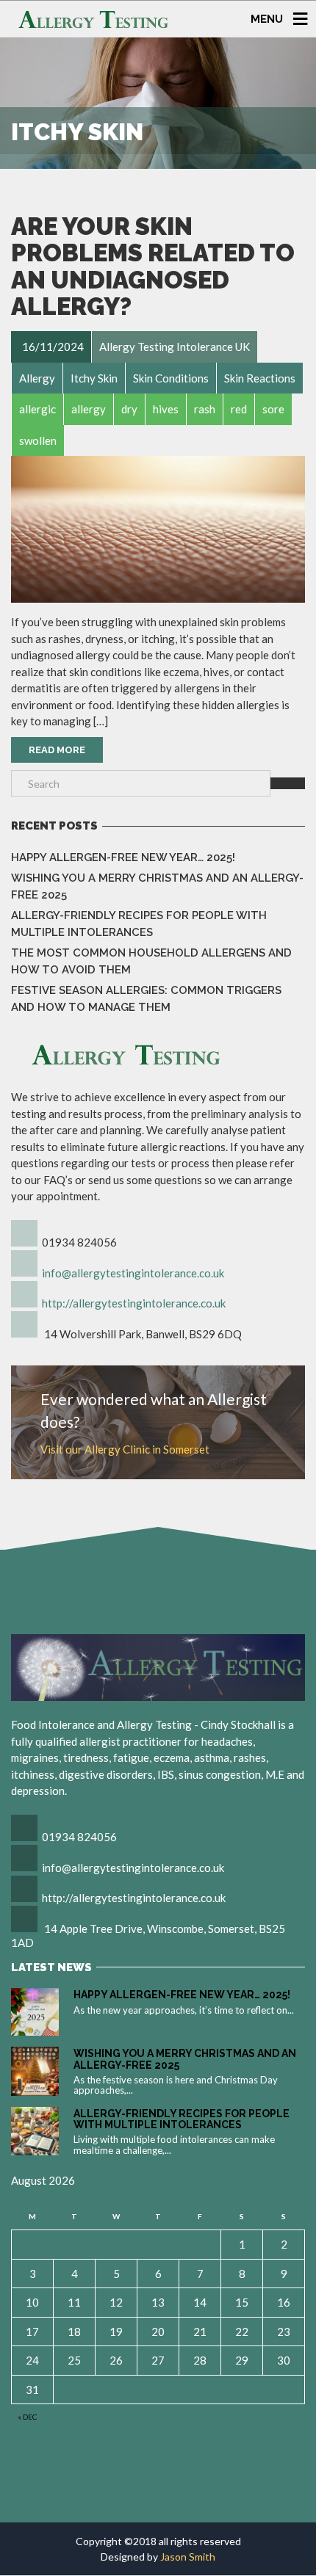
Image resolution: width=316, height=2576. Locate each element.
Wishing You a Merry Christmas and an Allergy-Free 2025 (157, 886)
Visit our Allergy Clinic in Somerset (125, 1449)
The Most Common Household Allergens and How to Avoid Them (151, 961)
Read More (57, 750)
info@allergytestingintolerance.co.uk (133, 1273)
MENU (267, 18)
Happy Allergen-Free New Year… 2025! (123, 857)
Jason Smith (188, 2557)
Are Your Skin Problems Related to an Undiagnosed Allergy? (153, 266)
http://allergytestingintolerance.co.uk (134, 1303)
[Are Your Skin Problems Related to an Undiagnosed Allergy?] (158, 529)
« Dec (27, 2417)
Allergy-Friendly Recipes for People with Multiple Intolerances (139, 924)
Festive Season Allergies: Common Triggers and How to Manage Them (146, 999)
